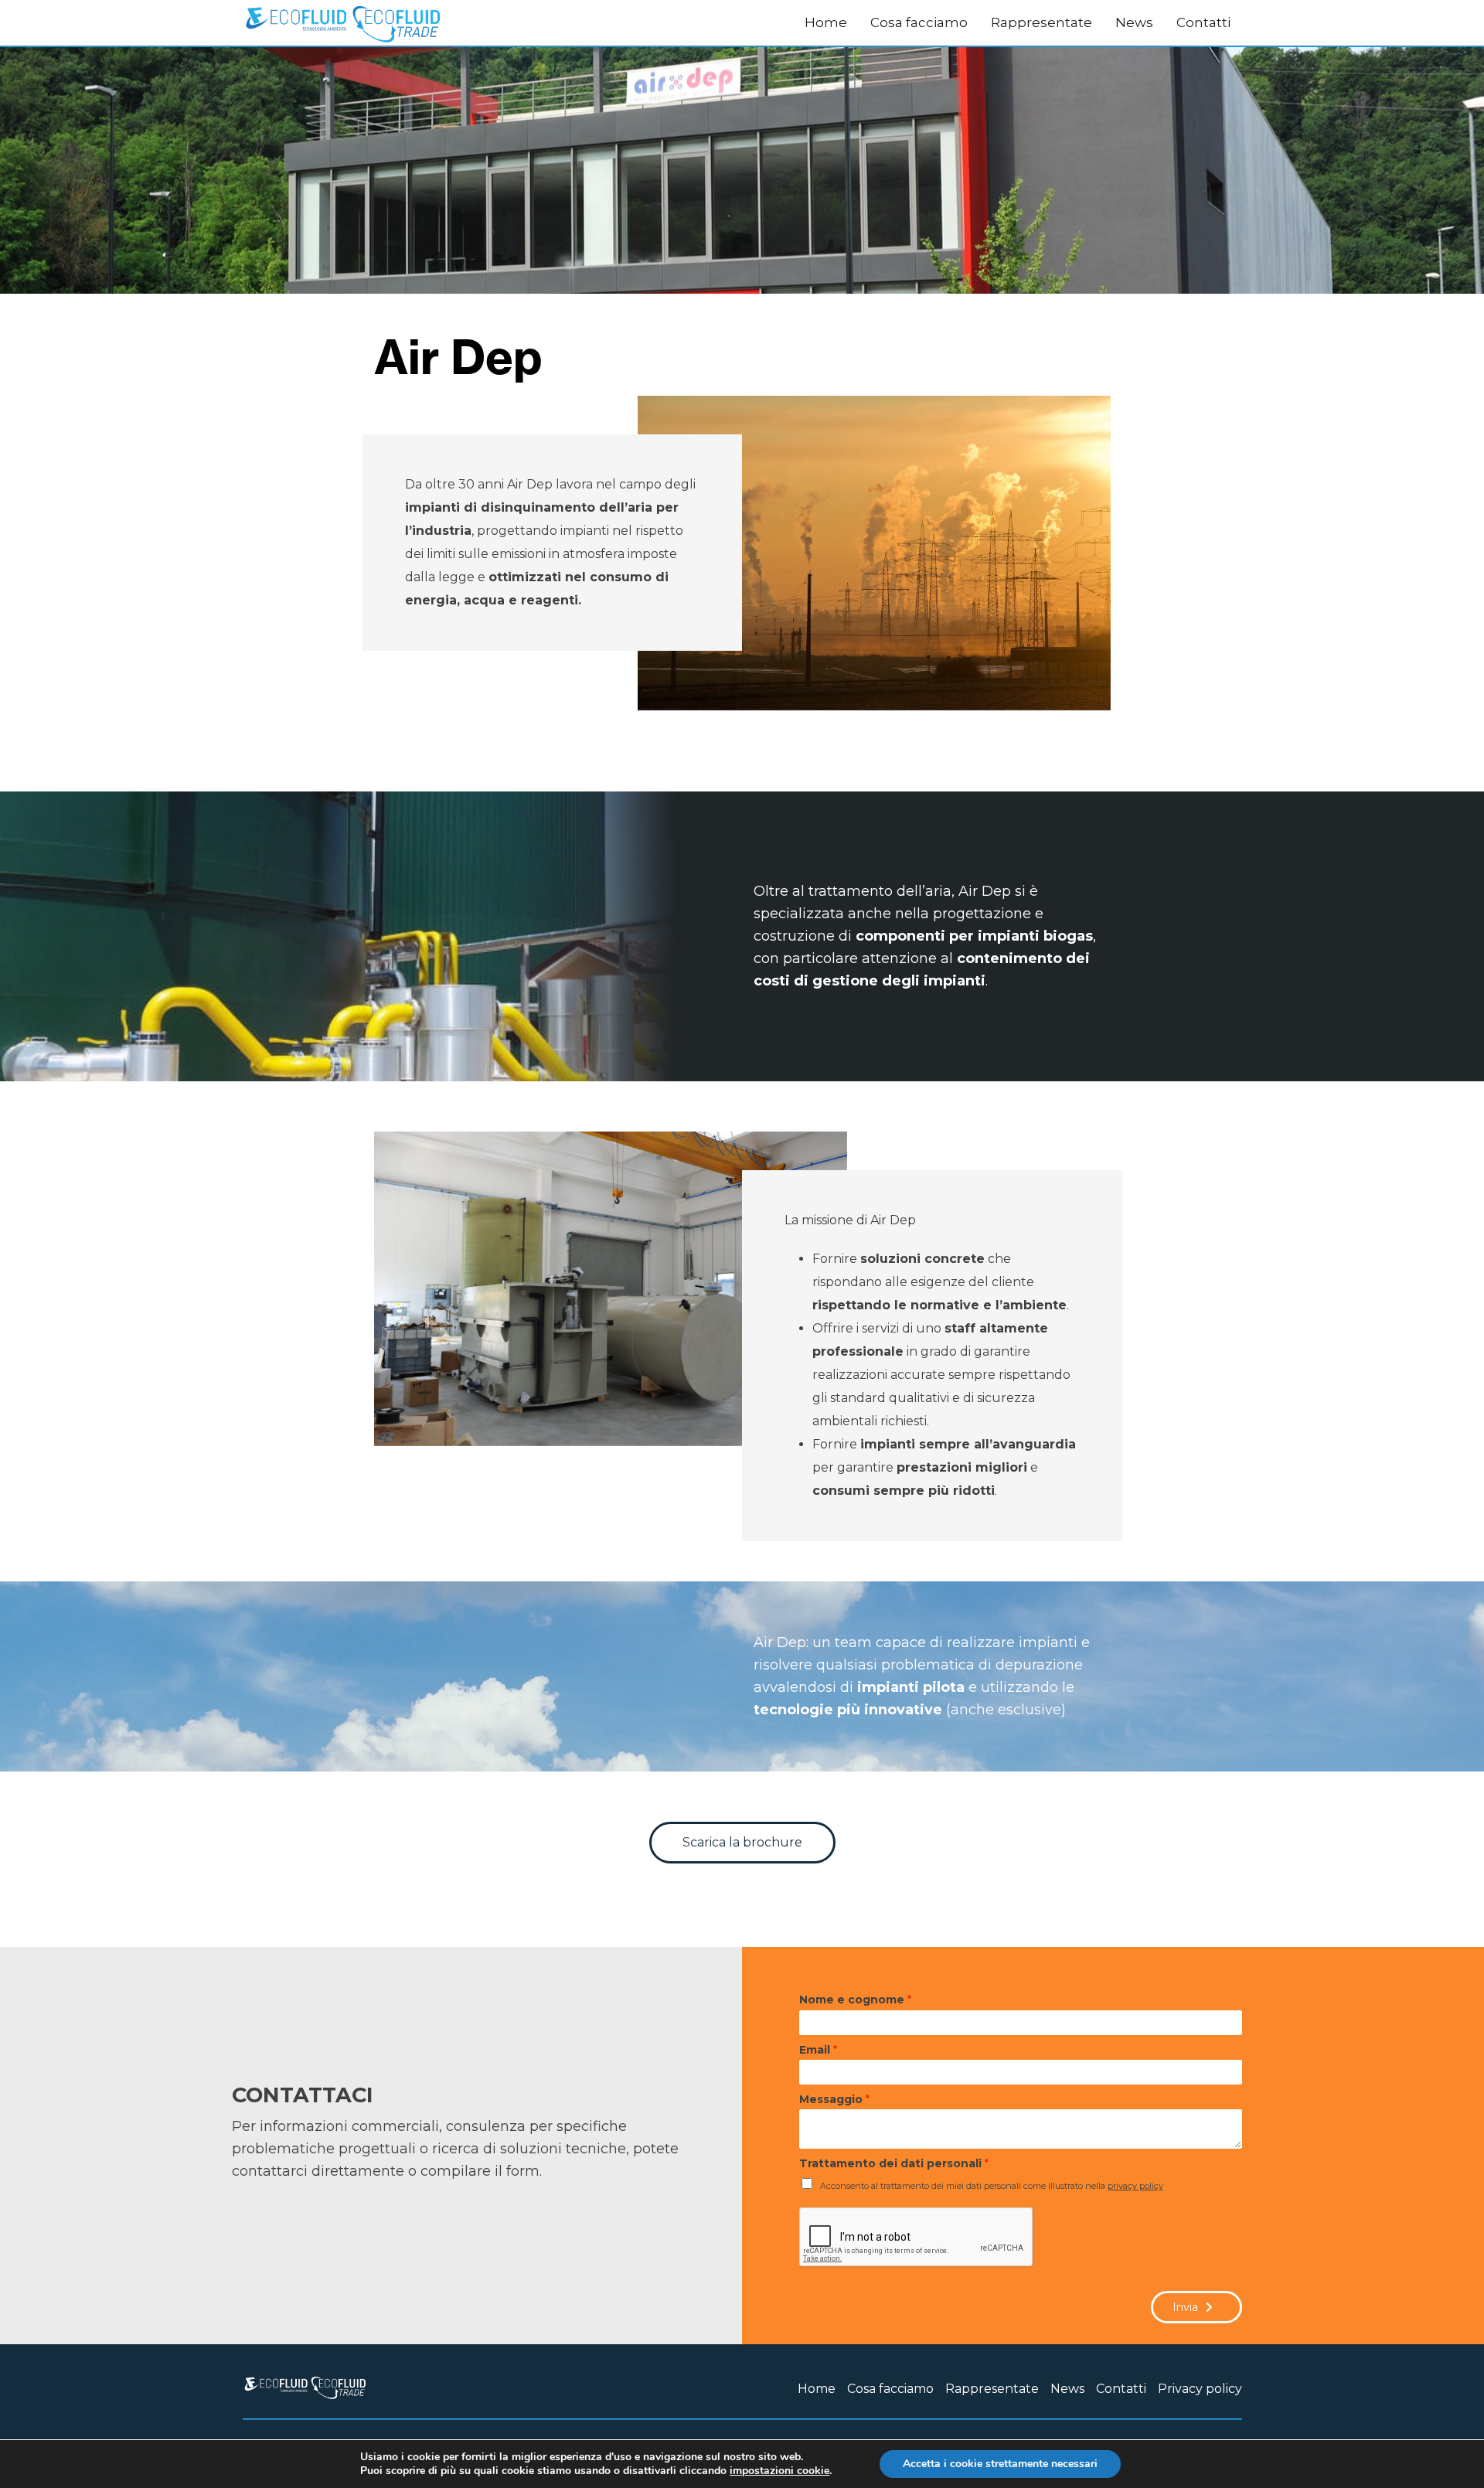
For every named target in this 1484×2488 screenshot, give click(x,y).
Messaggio (834, 2099)
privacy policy (1135, 2186)
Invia (1185, 2307)
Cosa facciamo (919, 22)
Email (818, 2050)
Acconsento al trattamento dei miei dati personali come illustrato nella (992, 2186)
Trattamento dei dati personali (894, 2163)
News (1134, 22)
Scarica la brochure (742, 1842)
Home (826, 22)
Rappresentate (1042, 22)
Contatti (1203, 22)
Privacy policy (1200, 2389)
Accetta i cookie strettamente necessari (1000, 2464)
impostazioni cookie (779, 2471)
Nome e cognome (855, 2000)
